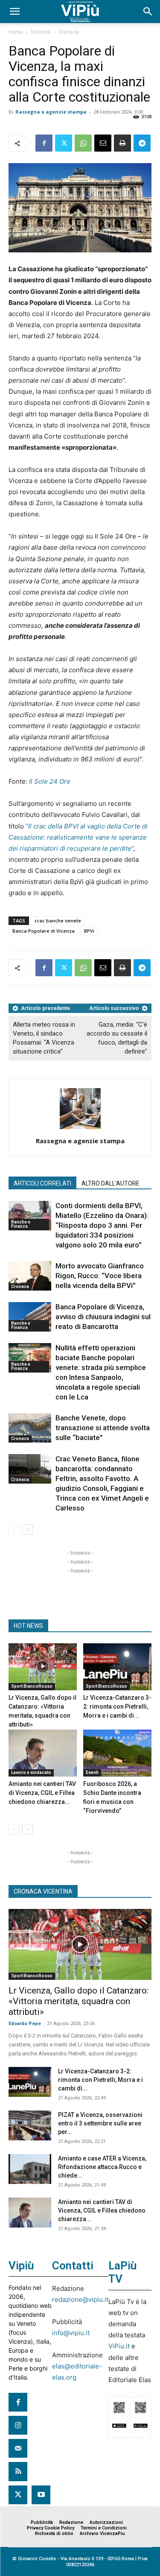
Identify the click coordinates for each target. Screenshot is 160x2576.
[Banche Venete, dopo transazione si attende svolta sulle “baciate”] (30, 1428)
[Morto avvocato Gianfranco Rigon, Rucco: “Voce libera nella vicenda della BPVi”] (30, 1276)
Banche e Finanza (21, 1224)
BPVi (89, 931)
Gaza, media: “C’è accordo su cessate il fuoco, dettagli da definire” (117, 1038)
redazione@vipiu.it (80, 2299)
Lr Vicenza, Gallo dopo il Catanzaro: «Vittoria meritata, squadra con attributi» (79, 2001)
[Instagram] (18, 2425)
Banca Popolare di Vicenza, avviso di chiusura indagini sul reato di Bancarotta (103, 1317)
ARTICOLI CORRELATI (42, 1183)
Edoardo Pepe (25, 2024)
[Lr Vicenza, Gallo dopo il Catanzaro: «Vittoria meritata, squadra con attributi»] (43, 1667)
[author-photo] (80, 1129)
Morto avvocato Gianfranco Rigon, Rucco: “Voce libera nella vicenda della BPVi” (100, 1276)
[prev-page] (14, 1529)
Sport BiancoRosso (32, 1686)
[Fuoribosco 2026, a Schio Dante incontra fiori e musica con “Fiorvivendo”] (117, 1753)
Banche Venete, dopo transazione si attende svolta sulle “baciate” (103, 1428)
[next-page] (28, 1529)
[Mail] (18, 2448)
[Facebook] (44, 143)
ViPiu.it (119, 2346)
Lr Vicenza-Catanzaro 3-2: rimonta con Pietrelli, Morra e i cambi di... (117, 1707)
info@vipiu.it (71, 2333)
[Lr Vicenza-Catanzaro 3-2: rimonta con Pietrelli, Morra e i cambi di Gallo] (117, 1667)
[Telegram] (142, 143)
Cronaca (68, 32)
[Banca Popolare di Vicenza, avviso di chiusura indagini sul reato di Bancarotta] (30, 1317)
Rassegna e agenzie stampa (51, 112)
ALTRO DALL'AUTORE (111, 1183)
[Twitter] (64, 143)
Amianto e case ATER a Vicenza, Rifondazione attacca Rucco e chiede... (102, 2167)
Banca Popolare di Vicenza (44, 931)
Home (16, 32)
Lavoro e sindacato (31, 1772)
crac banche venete (58, 921)
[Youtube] (41, 2495)
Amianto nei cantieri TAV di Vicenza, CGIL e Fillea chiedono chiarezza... (42, 1793)
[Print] (122, 143)
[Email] (103, 143)
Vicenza (41, 32)
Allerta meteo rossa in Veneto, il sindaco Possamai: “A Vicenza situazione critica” (44, 1038)
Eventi (92, 1772)
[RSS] (18, 2471)
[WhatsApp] (83, 143)
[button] (15, 12)
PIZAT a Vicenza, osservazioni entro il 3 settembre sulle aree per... (100, 2123)
